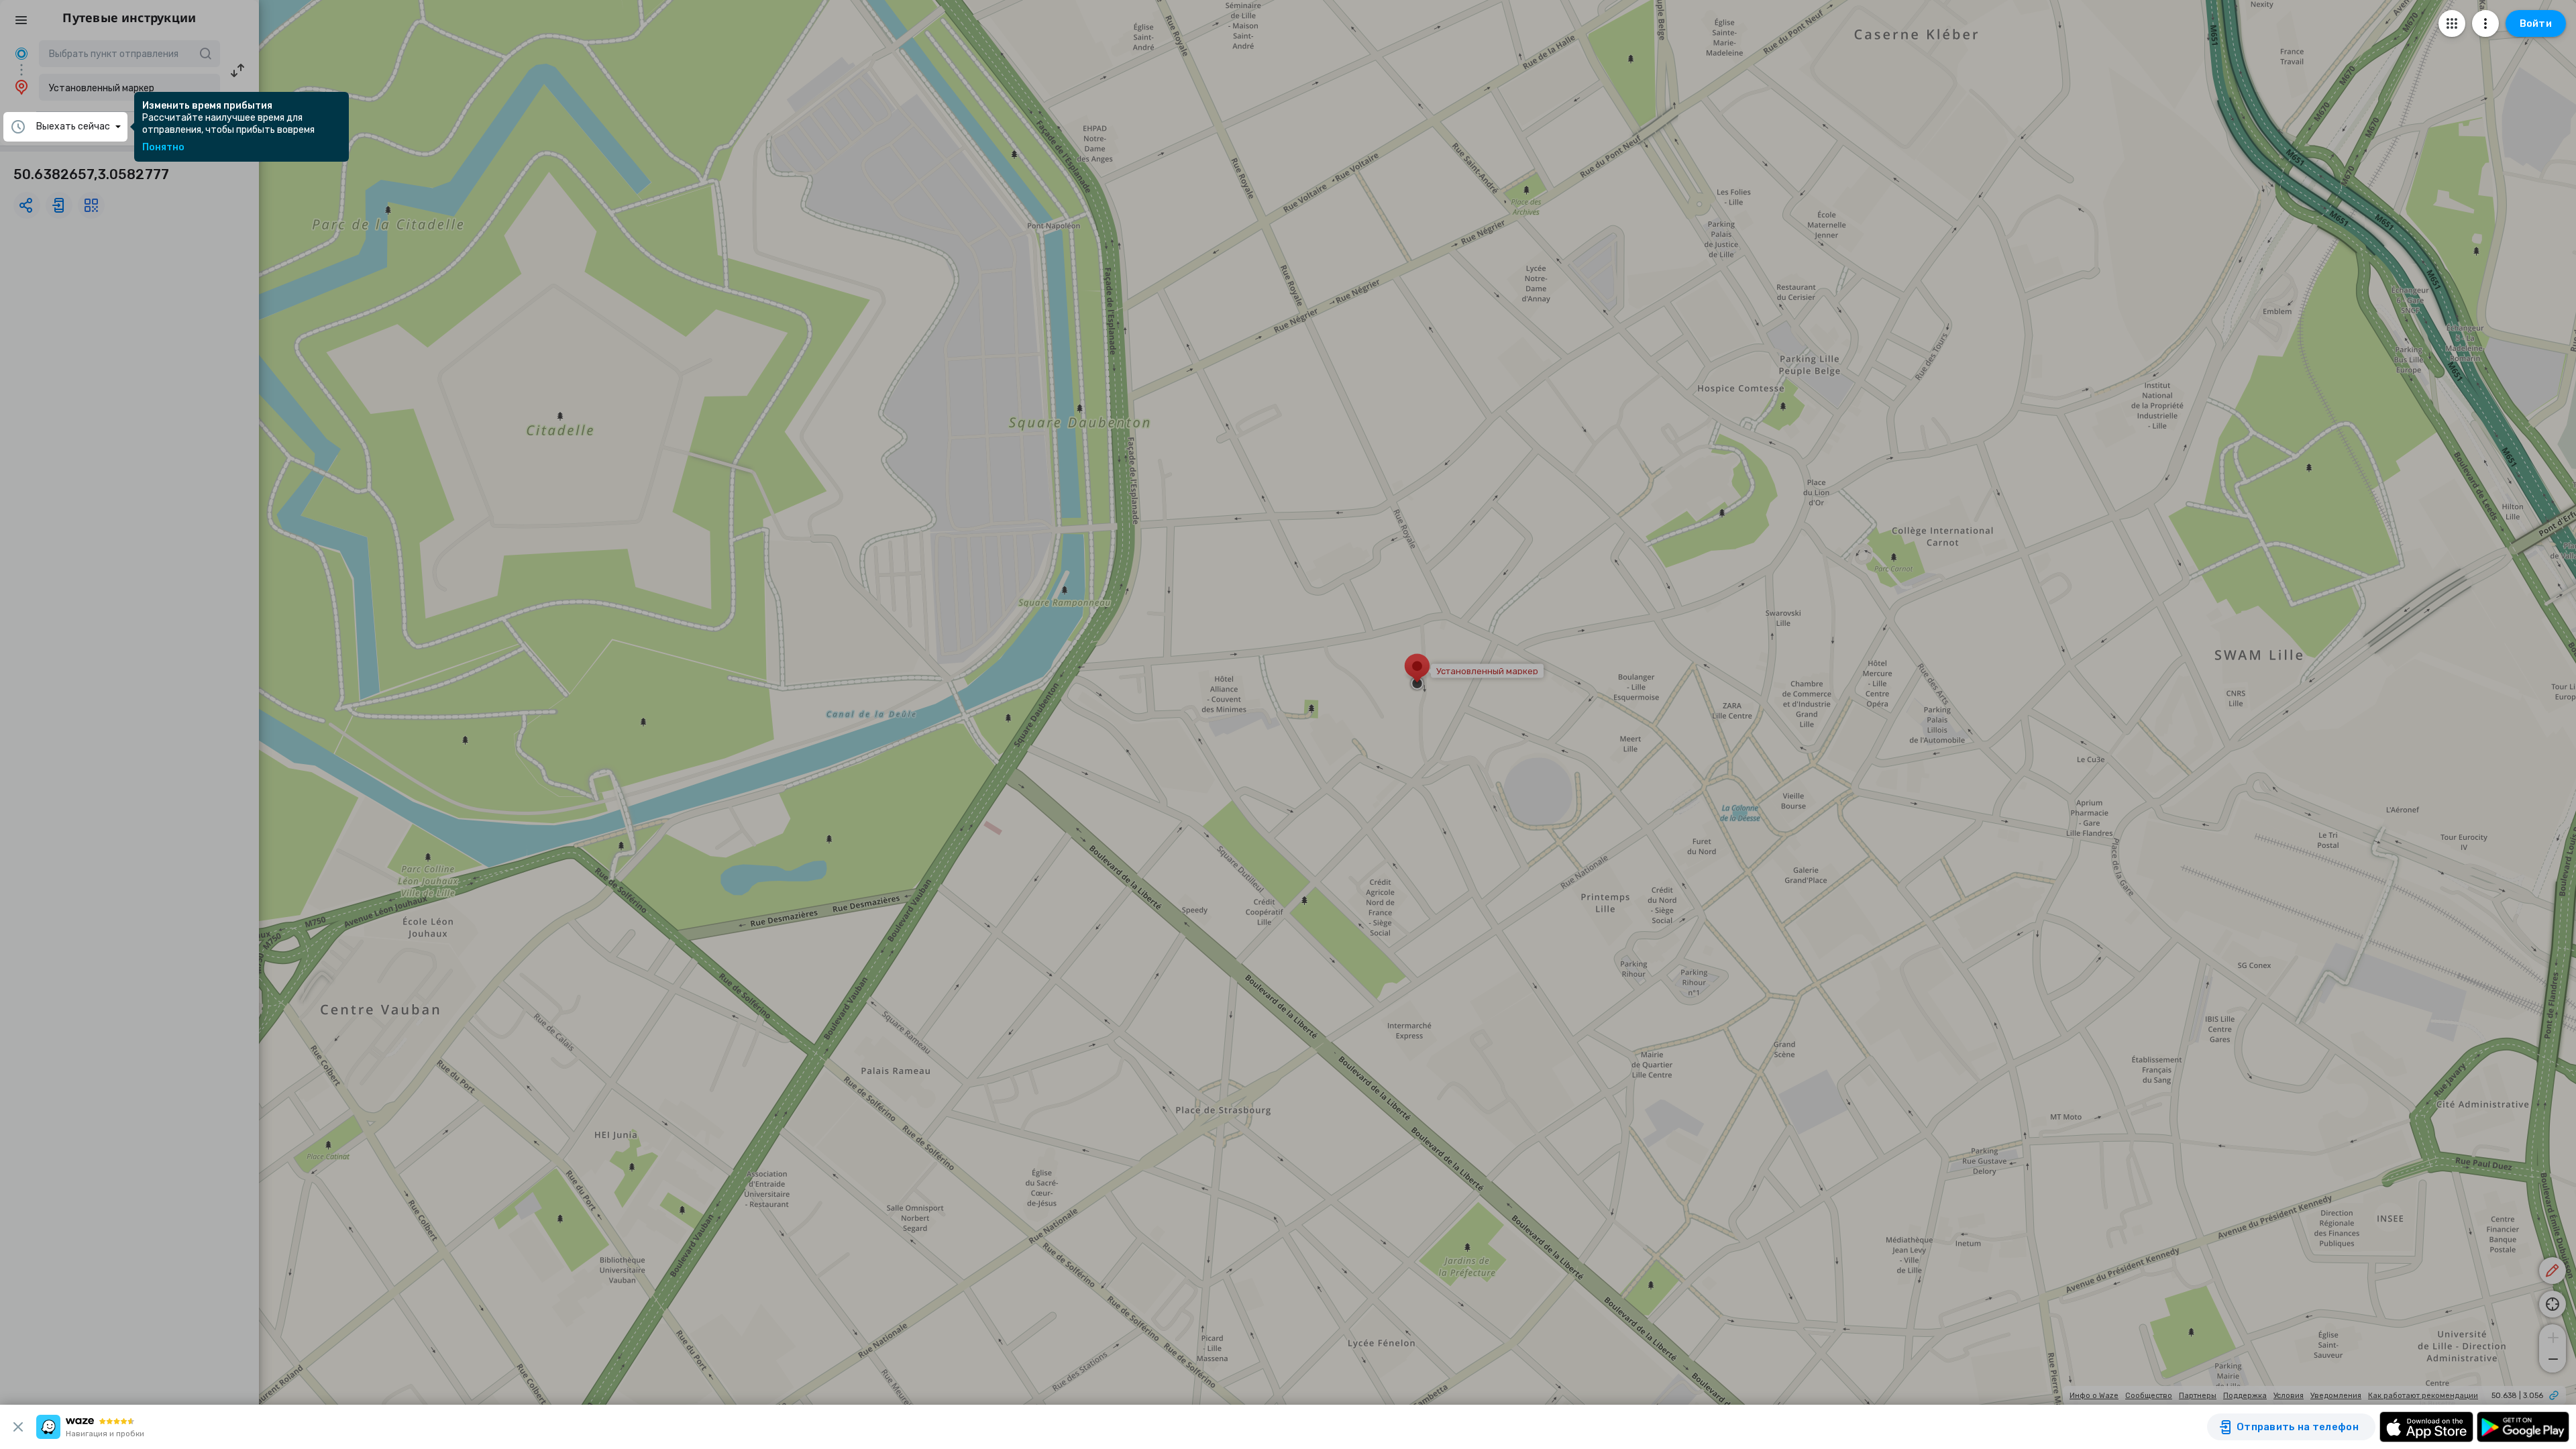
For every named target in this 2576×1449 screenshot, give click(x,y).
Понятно (163, 148)
